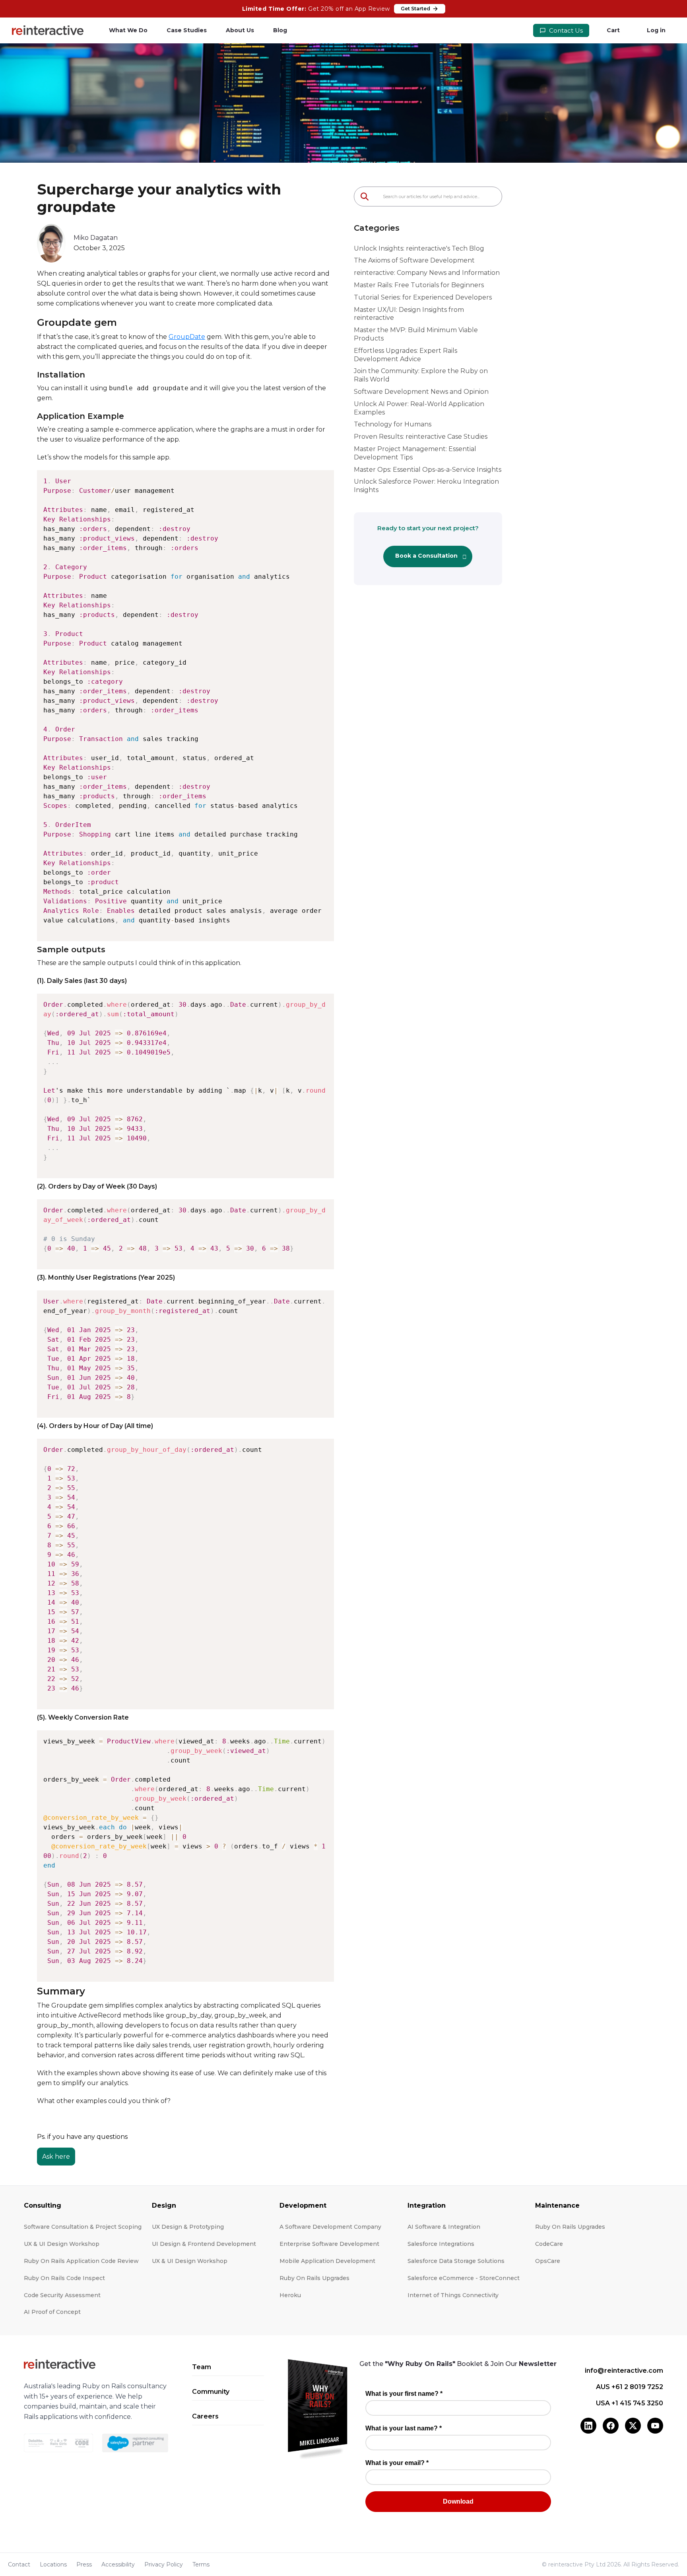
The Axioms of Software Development (414, 260)
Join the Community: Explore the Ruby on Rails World (421, 375)
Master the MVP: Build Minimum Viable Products (416, 334)
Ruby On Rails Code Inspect (64, 2278)
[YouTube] (655, 2426)
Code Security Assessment (62, 2295)
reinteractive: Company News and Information (427, 273)
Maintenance (557, 2205)
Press (84, 2564)
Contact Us (565, 30)
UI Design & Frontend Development (204, 2244)
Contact (19, 2564)
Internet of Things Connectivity (453, 2295)
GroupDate (187, 337)
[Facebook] (611, 2426)
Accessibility (118, 2564)
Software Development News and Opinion (421, 392)
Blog (280, 30)
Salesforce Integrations (441, 2244)
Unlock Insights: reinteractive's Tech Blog (419, 248)
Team (202, 2367)
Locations (53, 2564)
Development (303, 2205)
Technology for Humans (393, 424)
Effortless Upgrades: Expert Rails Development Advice (406, 355)
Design (164, 2205)
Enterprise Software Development (329, 2244)
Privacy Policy (164, 2564)
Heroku (290, 2295)
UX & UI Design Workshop (62, 2244)
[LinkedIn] (588, 2426)
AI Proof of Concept (52, 2312)
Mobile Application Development (327, 2261)
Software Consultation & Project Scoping (83, 2227)
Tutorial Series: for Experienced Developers (423, 297)
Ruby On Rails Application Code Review (81, 2261)
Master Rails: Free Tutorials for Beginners (419, 285)
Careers (205, 2416)
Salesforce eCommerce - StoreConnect (464, 2278)
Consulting (43, 2205)
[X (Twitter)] (633, 2426)
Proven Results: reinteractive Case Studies (421, 437)
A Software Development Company (330, 2227)
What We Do (128, 30)
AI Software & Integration (444, 2227)
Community (211, 2392)
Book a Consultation (426, 556)
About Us (240, 30)
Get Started (415, 9)
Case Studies (187, 30)
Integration (427, 2205)
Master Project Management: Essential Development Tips (415, 453)
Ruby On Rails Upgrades (314, 2278)
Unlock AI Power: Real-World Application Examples (419, 408)
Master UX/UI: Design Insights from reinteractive (409, 314)
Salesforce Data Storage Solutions (456, 2261)
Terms (201, 2564)
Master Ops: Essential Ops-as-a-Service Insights (428, 470)
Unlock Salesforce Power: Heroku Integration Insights (426, 486)
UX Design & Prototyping (188, 2227)
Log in (656, 30)
